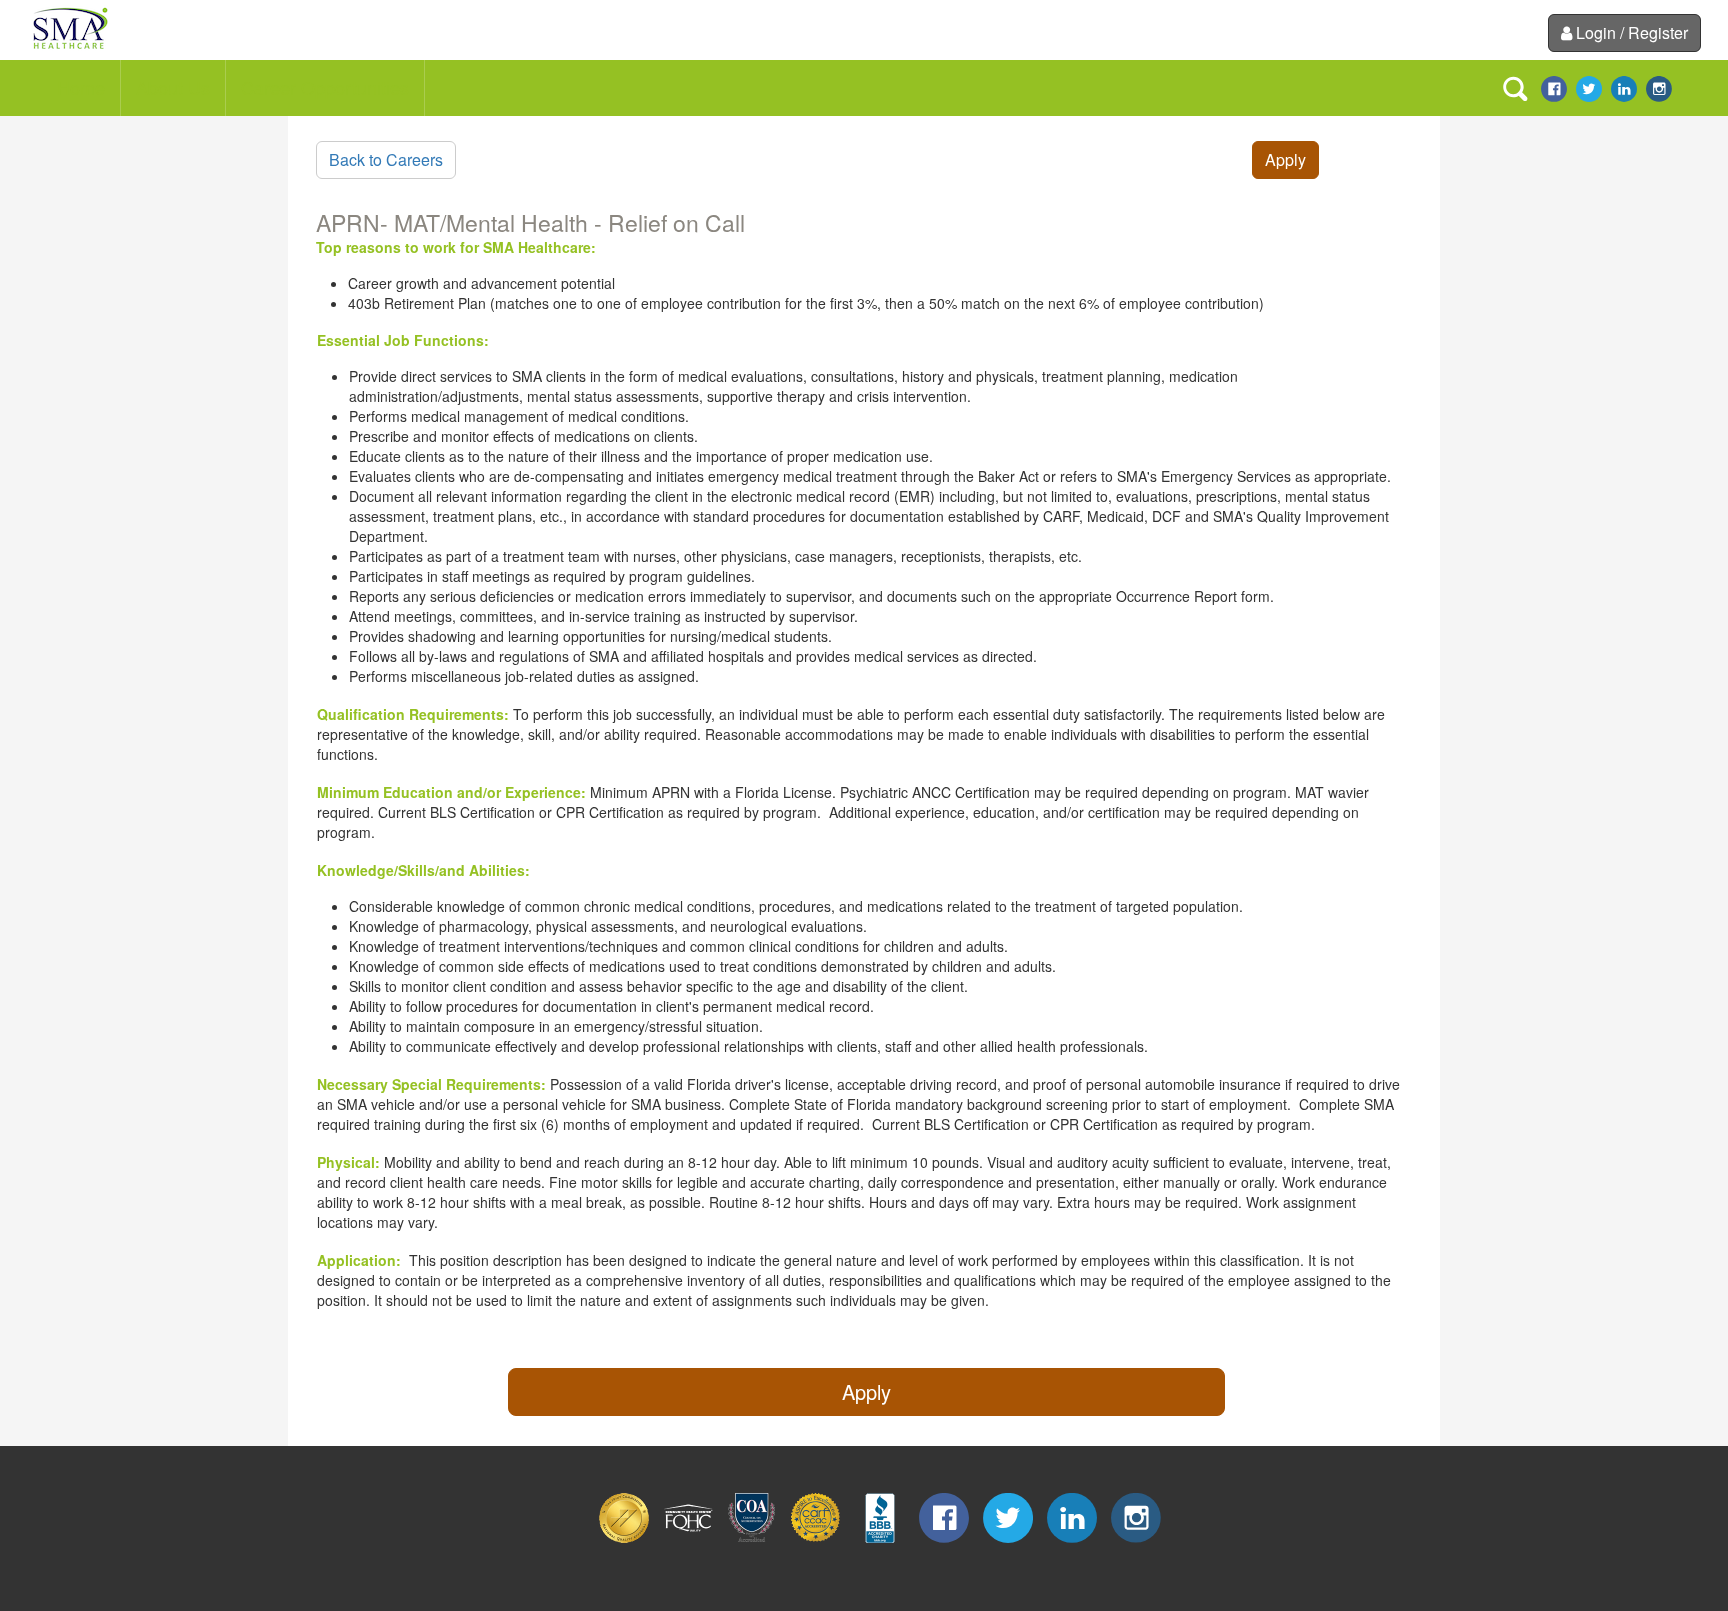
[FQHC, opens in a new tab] (688, 1537)
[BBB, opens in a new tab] (880, 1537)
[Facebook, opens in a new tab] (1554, 87)
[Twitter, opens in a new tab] (1589, 87)
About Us (173, 87)
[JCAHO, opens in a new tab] (624, 1537)
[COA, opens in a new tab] (752, 1537)
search (1515, 89)
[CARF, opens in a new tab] (816, 1537)
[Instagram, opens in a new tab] (1659, 87)
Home (81, 87)
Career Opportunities (325, 87)
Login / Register (1632, 32)
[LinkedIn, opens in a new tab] (1624, 87)
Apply (1285, 159)
